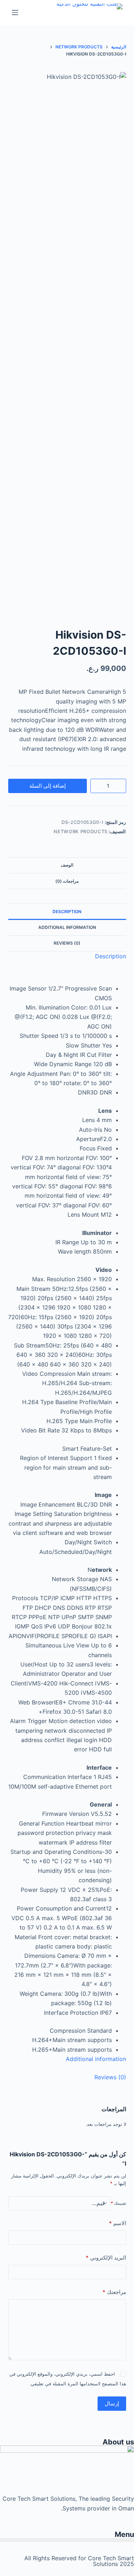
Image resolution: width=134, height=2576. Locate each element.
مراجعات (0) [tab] (67, 881)
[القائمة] (15, 13)
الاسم (118, 2223)
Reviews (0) (67, 943)
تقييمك (118, 2203)
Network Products (80, 831)
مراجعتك (114, 2292)
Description (67, 912)
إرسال (112, 2403)
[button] (67, 2540)
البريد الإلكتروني (106, 2258)
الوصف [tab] (67, 865)
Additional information (67, 927)
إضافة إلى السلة (48, 786)
